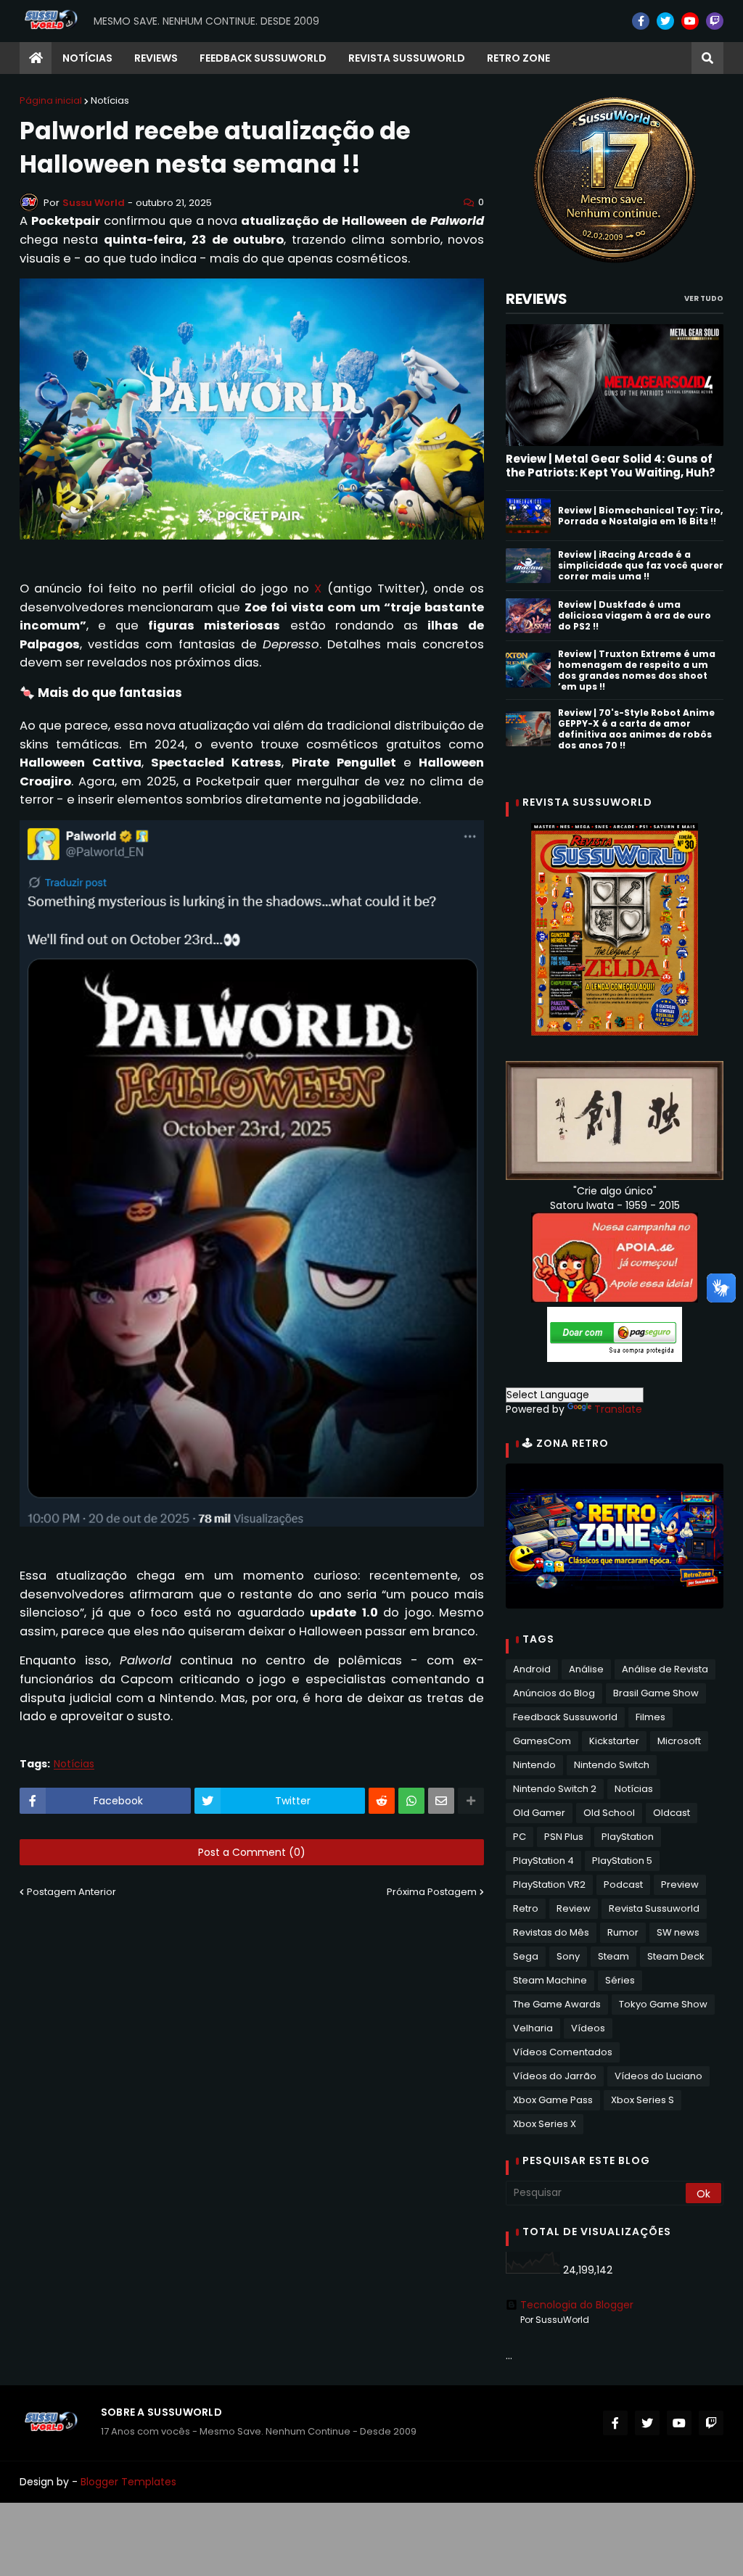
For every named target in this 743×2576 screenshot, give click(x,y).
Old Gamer (539, 1813)
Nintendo (534, 1765)
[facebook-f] (641, 21)
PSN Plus (564, 1837)
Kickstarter (614, 1741)
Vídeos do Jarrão (555, 2076)
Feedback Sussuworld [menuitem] (263, 58)
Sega (526, 1956)
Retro (526, 1908)
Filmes (650, 1717)
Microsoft (679, 1741)
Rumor (623, 1932)
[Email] (441, 1801)
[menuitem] (36, 58)
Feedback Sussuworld (565, 1717)
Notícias (110, 100)
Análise (586, 1669)
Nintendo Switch (612, 1765)
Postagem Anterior (71, 1892)
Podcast (623, 1884)
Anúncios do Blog (554, 1693)
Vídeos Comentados (563, 2052)
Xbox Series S (643, 2100)
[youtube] (690, 21)
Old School (609, 1813)
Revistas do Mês (551, 1932)
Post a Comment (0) (252, 1852)
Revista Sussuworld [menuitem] (407, 58)
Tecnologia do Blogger (577, 2305)
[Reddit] (382, 1801)
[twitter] (665, 21)
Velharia (533, 2028)
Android (532, 1669)
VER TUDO (704, 298)
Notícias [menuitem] (87, 58)
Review (574, 1908)
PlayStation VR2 (549, 1884)
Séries (620, 1980)
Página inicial (51, 100)
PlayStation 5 (622, 1861)
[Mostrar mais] (471, 1801)
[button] (707, 58)
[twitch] (715, 21)
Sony (568, 1956)
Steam (613, 1956)
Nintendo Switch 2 (555, 1789)
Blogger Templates (128, 2482)
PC (520, 1837)
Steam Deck (676, 1956)
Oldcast (672, 1813)
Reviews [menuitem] (156, 58)
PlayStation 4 (543, 1861)
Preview (680, 1884)
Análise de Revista (665, 1669)
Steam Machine (550, 1980)
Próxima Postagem (432, 1892)
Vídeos (588, 2028)
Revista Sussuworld (654, 1908)
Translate (618, 1409)
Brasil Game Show (656, 1693)
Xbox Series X (545, 2124)
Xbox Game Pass (553, 2100)
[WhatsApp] (411, 1801)
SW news (678, 1932)
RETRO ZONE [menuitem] (518, 58)
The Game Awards (557, 2004)
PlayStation (628, 1837)
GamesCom (542, 1741)
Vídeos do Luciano (658, 2076)
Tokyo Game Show (663, 2004)
